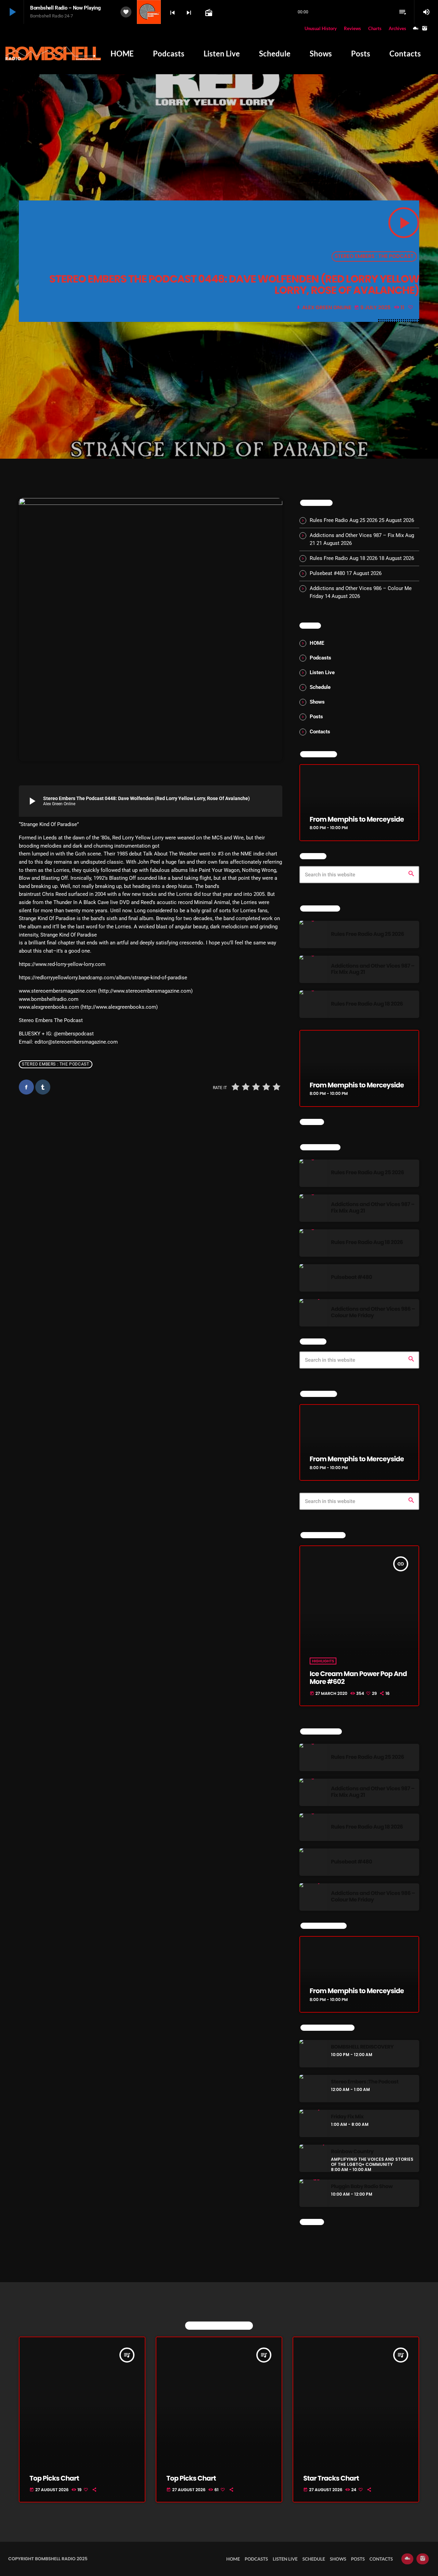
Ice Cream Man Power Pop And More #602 (358, 1678)
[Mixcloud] (416, 29)
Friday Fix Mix (347, 2117)
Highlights (323, 1661)
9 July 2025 (373, 308)
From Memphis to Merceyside (357, 819)
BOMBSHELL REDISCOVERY (362, 2047)
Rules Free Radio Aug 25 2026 (344, 520)
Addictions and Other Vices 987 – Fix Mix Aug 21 (373, 969)
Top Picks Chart (54, 2478)
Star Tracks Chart (331, 2478)
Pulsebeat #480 (327, 573)
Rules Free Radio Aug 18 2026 (344, 558)
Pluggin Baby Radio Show (362, 2187)
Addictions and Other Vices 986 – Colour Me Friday (373, 1312)
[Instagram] (425, 29)
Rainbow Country (352, 2152)
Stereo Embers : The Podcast (374, 256)
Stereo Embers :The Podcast (365, 2082)
